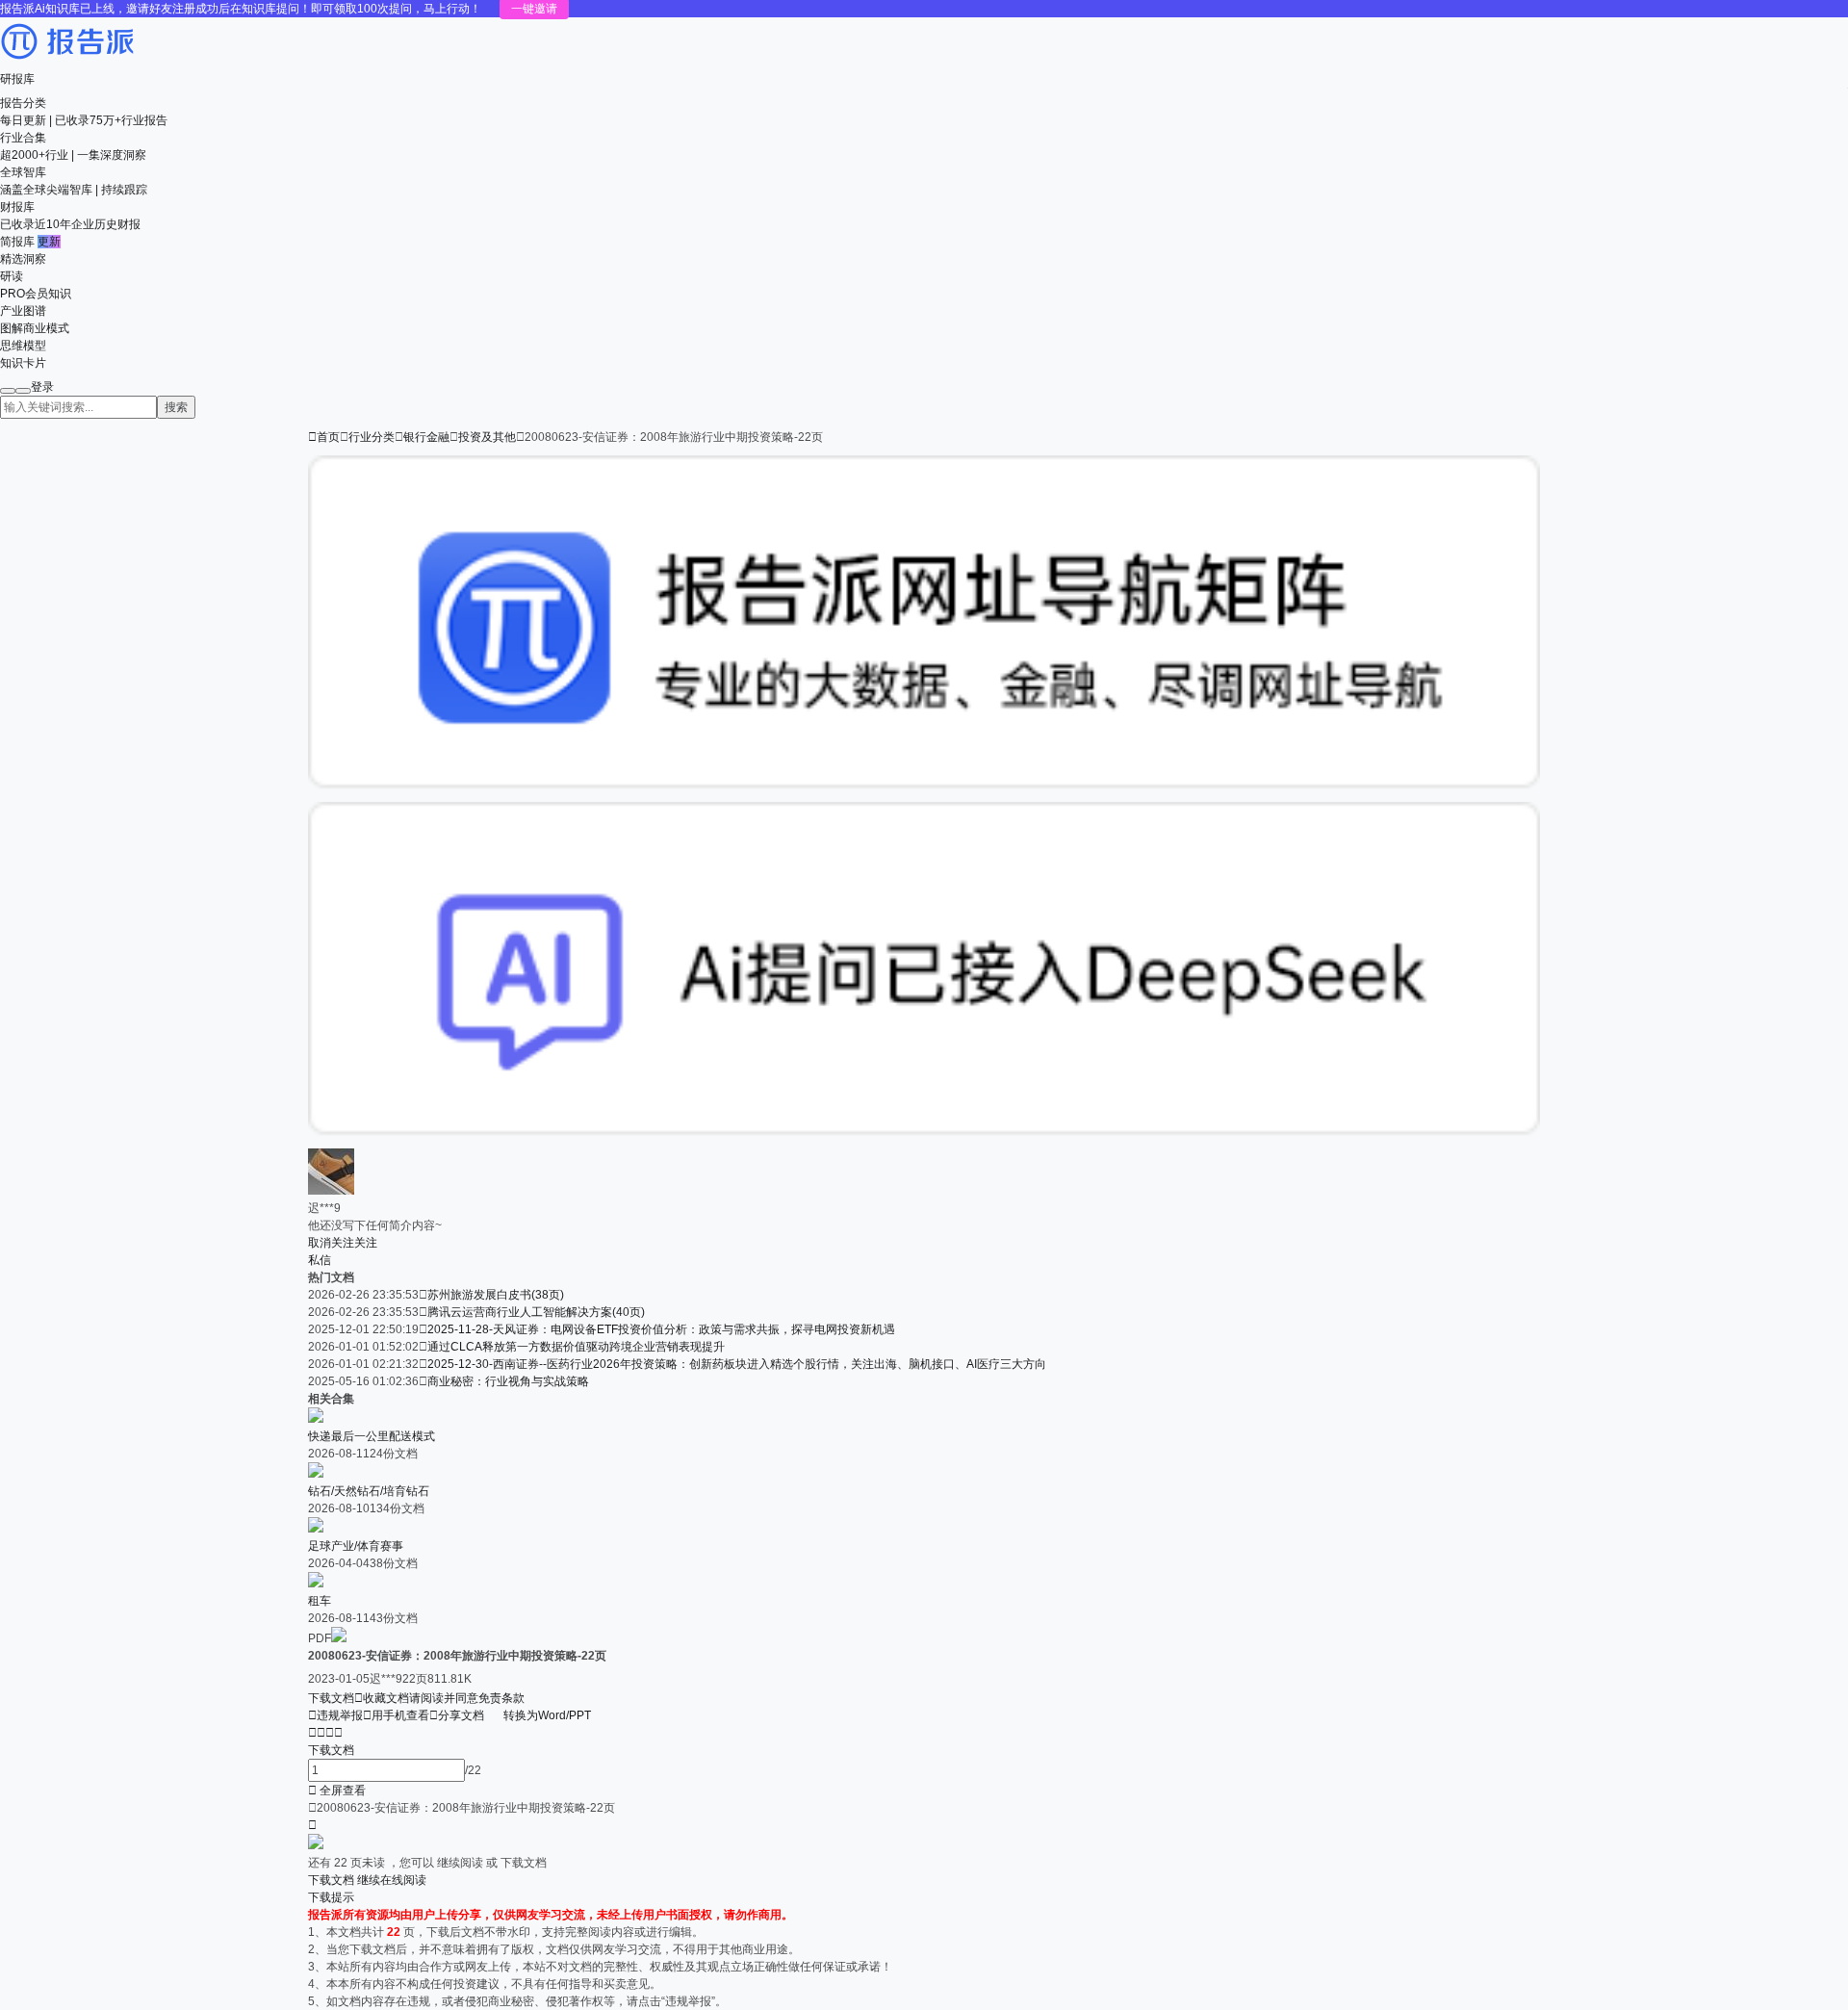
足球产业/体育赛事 (356, 1546)
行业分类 (372, 437)
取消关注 (331, 1243)
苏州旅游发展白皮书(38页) (496, 1295)
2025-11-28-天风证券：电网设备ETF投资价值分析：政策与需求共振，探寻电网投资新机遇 (661, 1329)
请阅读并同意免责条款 (467, 1698)
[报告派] (67, 62)
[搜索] (8, 391)
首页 (324, 437)
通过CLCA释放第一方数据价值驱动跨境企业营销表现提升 (576, 1347)
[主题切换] (23, 391)
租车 (320, 1601)
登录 (42, 387)
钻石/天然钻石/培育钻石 (369, 1491)
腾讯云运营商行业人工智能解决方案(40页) (536, 1312)
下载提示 (331, 1897)
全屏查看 (337, 1791)
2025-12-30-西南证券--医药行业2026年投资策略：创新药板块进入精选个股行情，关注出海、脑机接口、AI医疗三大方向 (737, 1364)
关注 (366, 1243)
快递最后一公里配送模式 (372, 1436)
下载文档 (331, 1698)
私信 (320, 1260)
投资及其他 (487, 437)
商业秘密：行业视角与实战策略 (508, 1381)
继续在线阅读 (392, 1880)
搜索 (176, 407)
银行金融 (426, 437)
